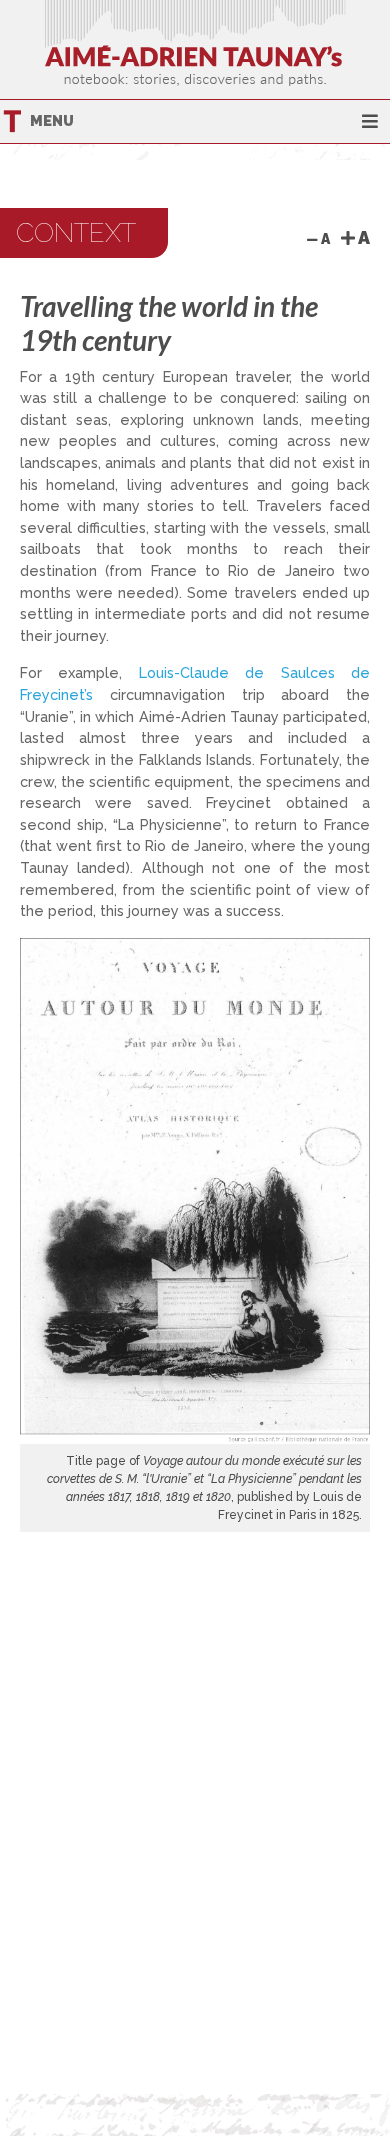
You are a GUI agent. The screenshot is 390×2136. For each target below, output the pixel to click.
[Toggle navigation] (370, 121)
